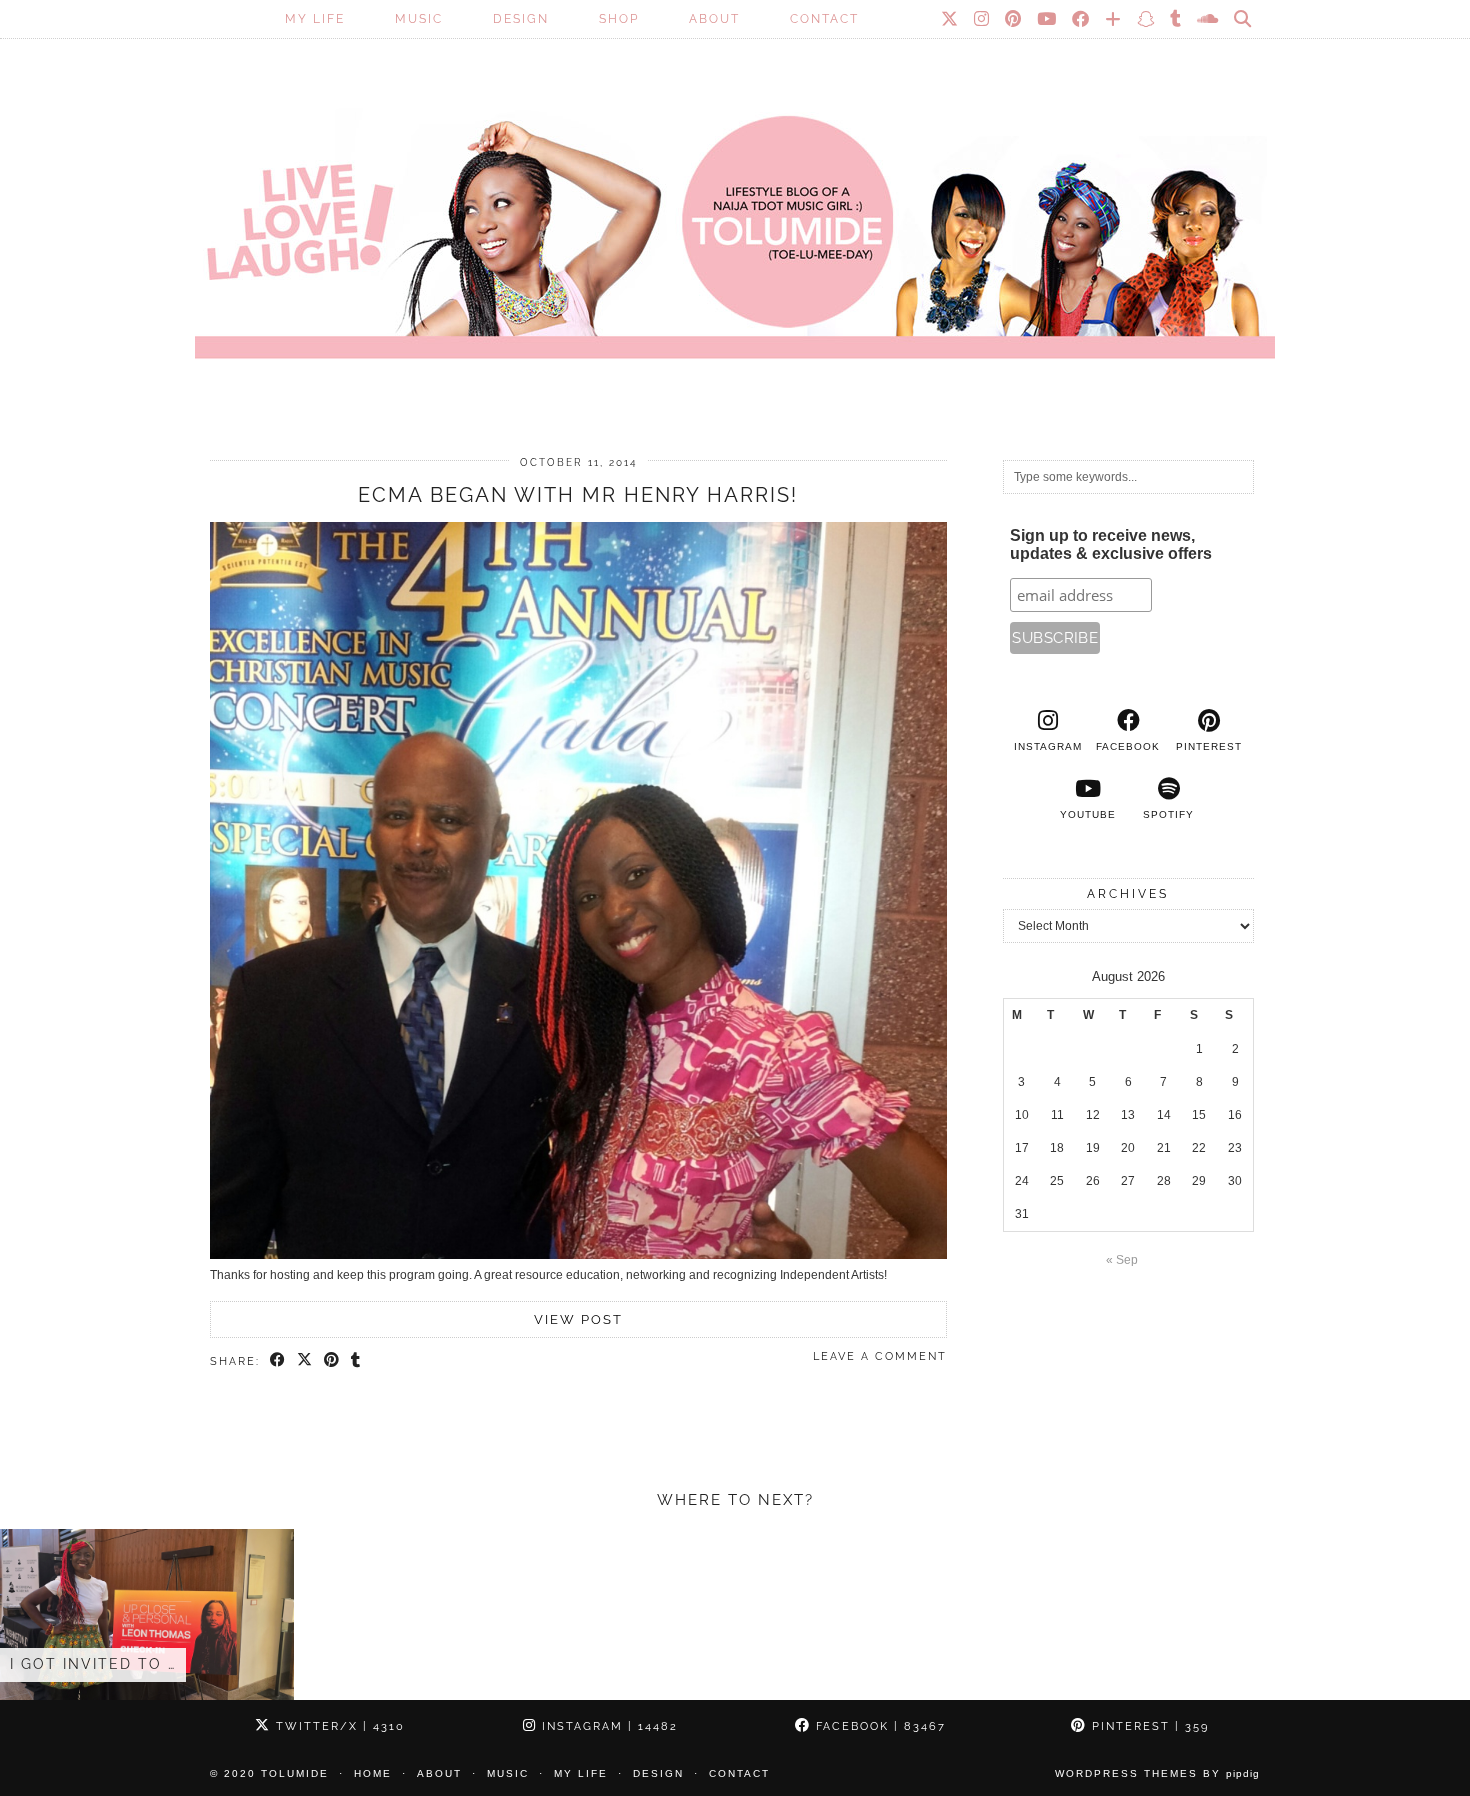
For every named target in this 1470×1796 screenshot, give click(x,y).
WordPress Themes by (1157, 1773)
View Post (578, 1319)
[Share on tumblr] (356, 1361)
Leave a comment (880, 1356)
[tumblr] (1176, 19)
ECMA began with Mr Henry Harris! (578, 495)
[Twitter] (950, 19)
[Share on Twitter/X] (305, 1361)
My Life (315, 19)
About (714, 19)
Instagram (607, 1726)
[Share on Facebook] (278, 1361)
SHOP (619, 19)
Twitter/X (338, 1726)
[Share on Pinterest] (332, 1361)
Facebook (878, 1726)
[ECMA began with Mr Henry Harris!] (578, 1255)
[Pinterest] (1014, 19)
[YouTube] (1047, 19)
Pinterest (1148, 1726)
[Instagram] (982, 19)
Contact (824, 19)
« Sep (1122, 1260)
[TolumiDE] (735, 205)
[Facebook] (1081, 19)
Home (373, 1773)
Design (521, 19)
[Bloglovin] (1114, 19)
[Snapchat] (1146, 19)
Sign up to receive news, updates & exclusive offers (1111, 544)
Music (419, 19)
